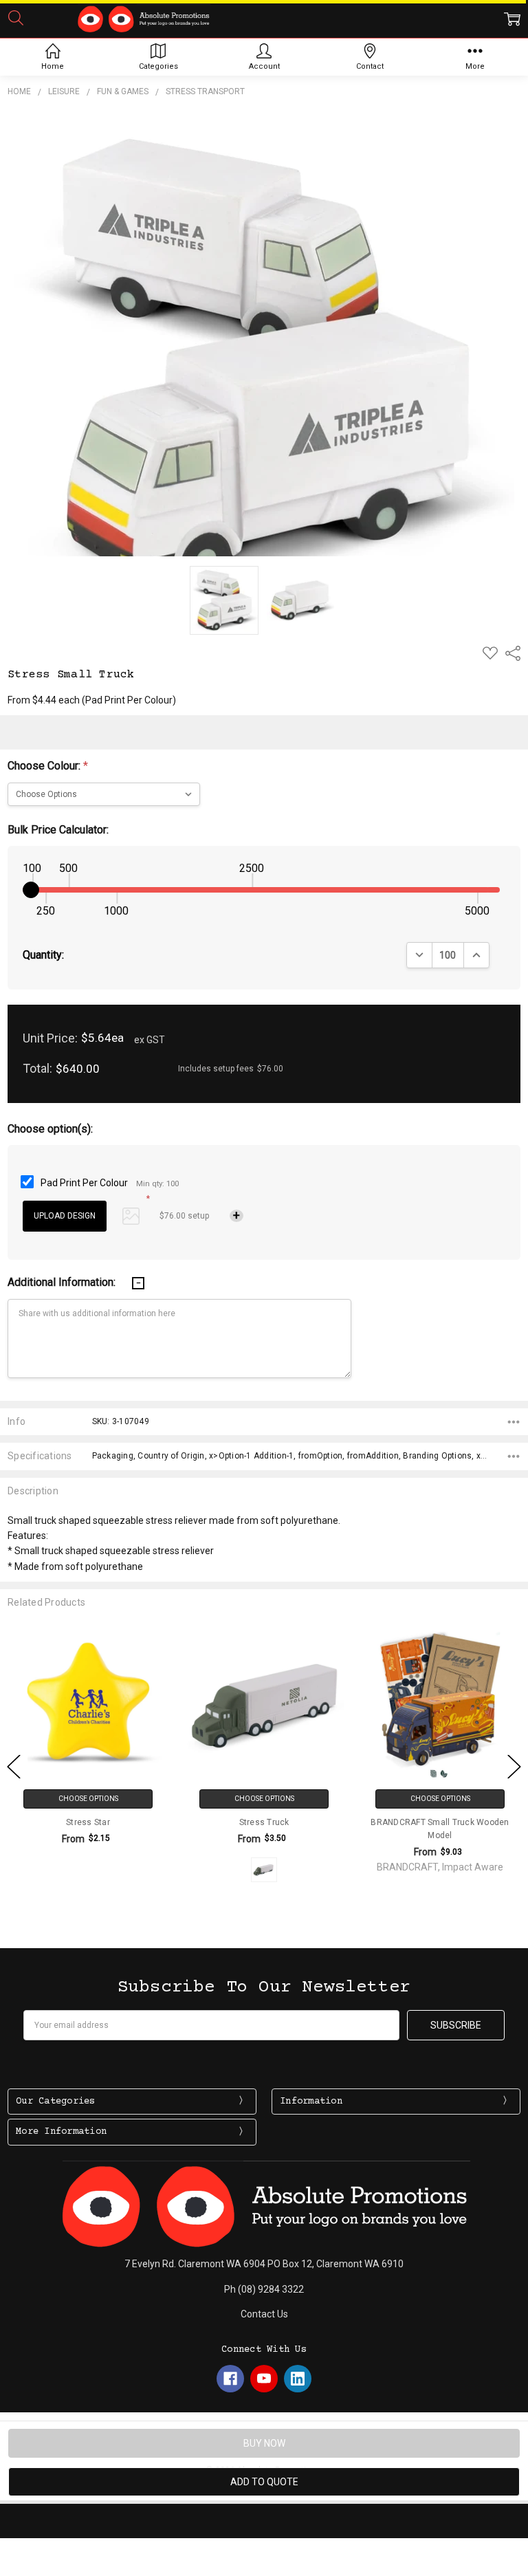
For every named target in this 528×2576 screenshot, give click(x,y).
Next (514, 1767)
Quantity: (43, 955)
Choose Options (88, 1799)
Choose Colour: (48, 766)
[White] (264, 1870)
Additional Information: (63, 1282)
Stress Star (88, 1822)
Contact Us (264, 2314)
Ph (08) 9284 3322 (264, 2289)
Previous (14, 1767)
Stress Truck (264, 1822)
